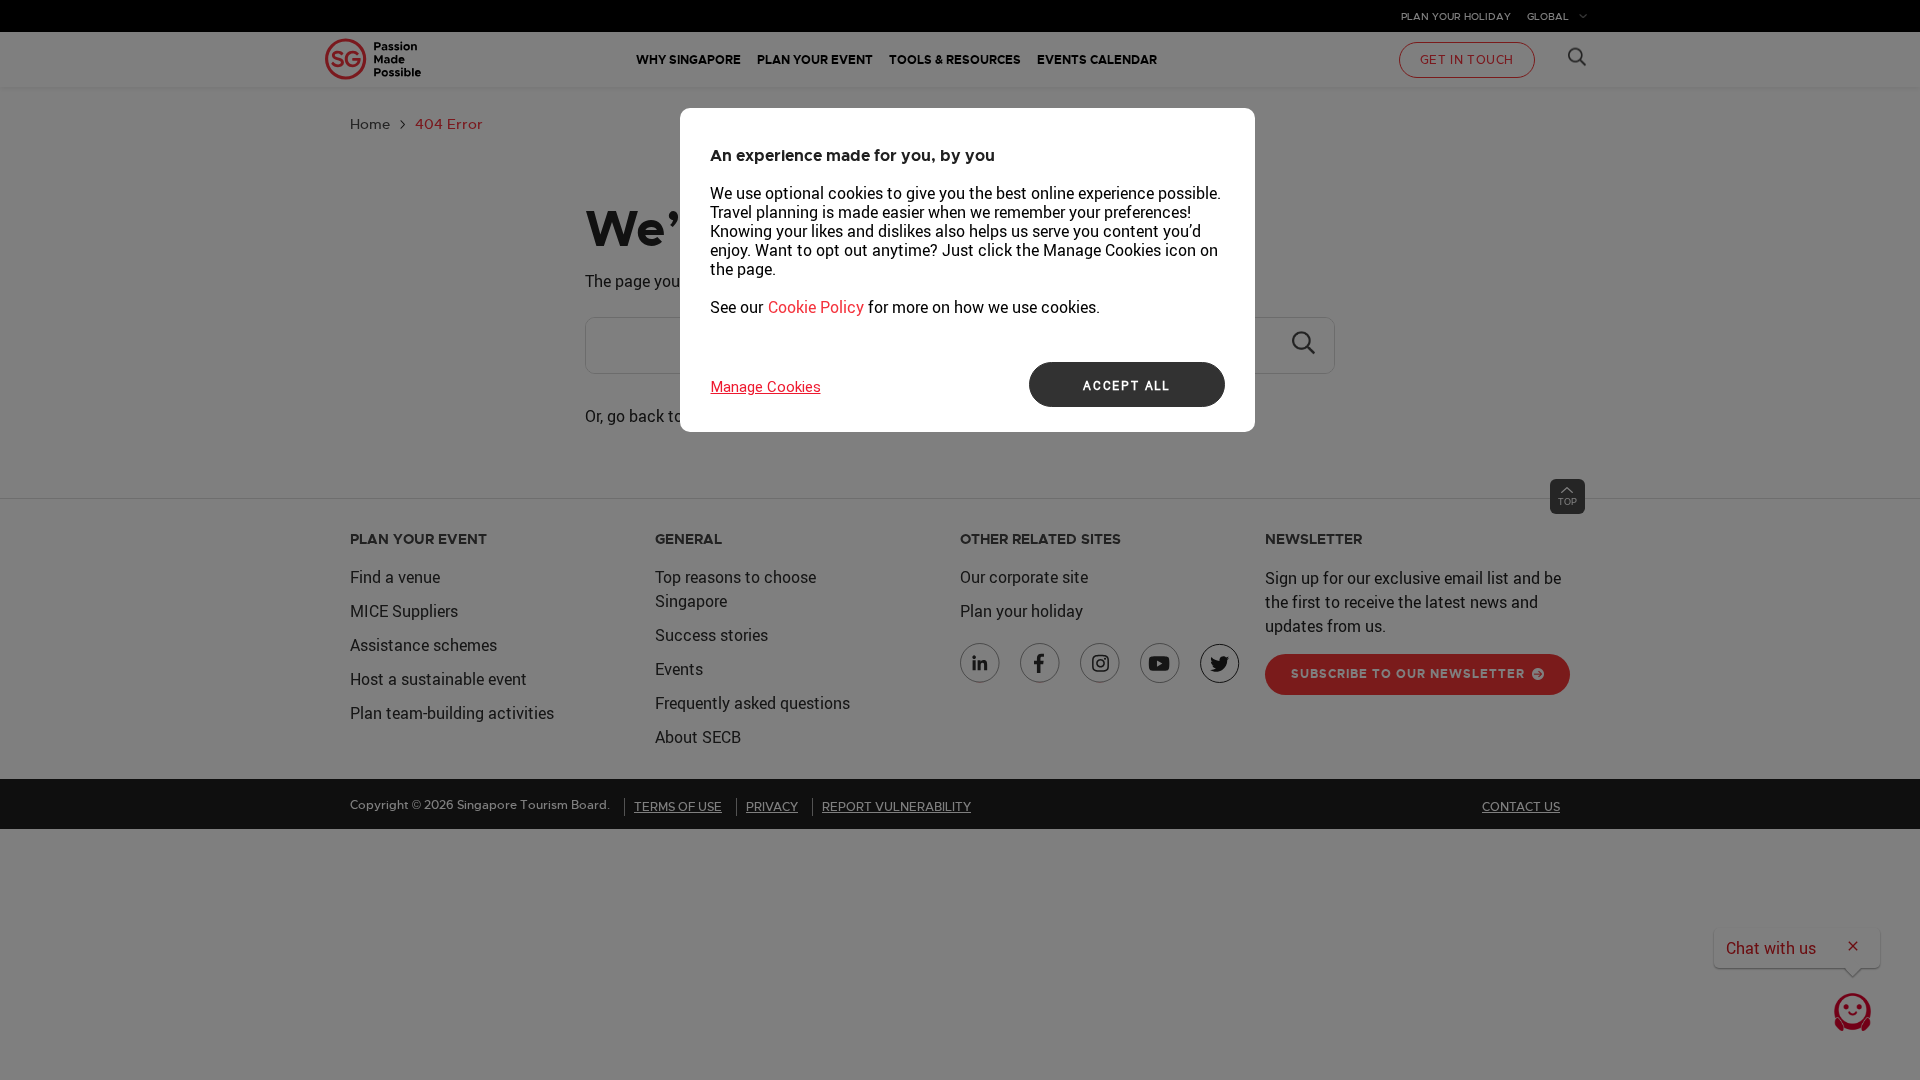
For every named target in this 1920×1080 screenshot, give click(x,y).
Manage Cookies (766, 387)
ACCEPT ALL (1126, 385)
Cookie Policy (816, 307)
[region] (967, 270)
